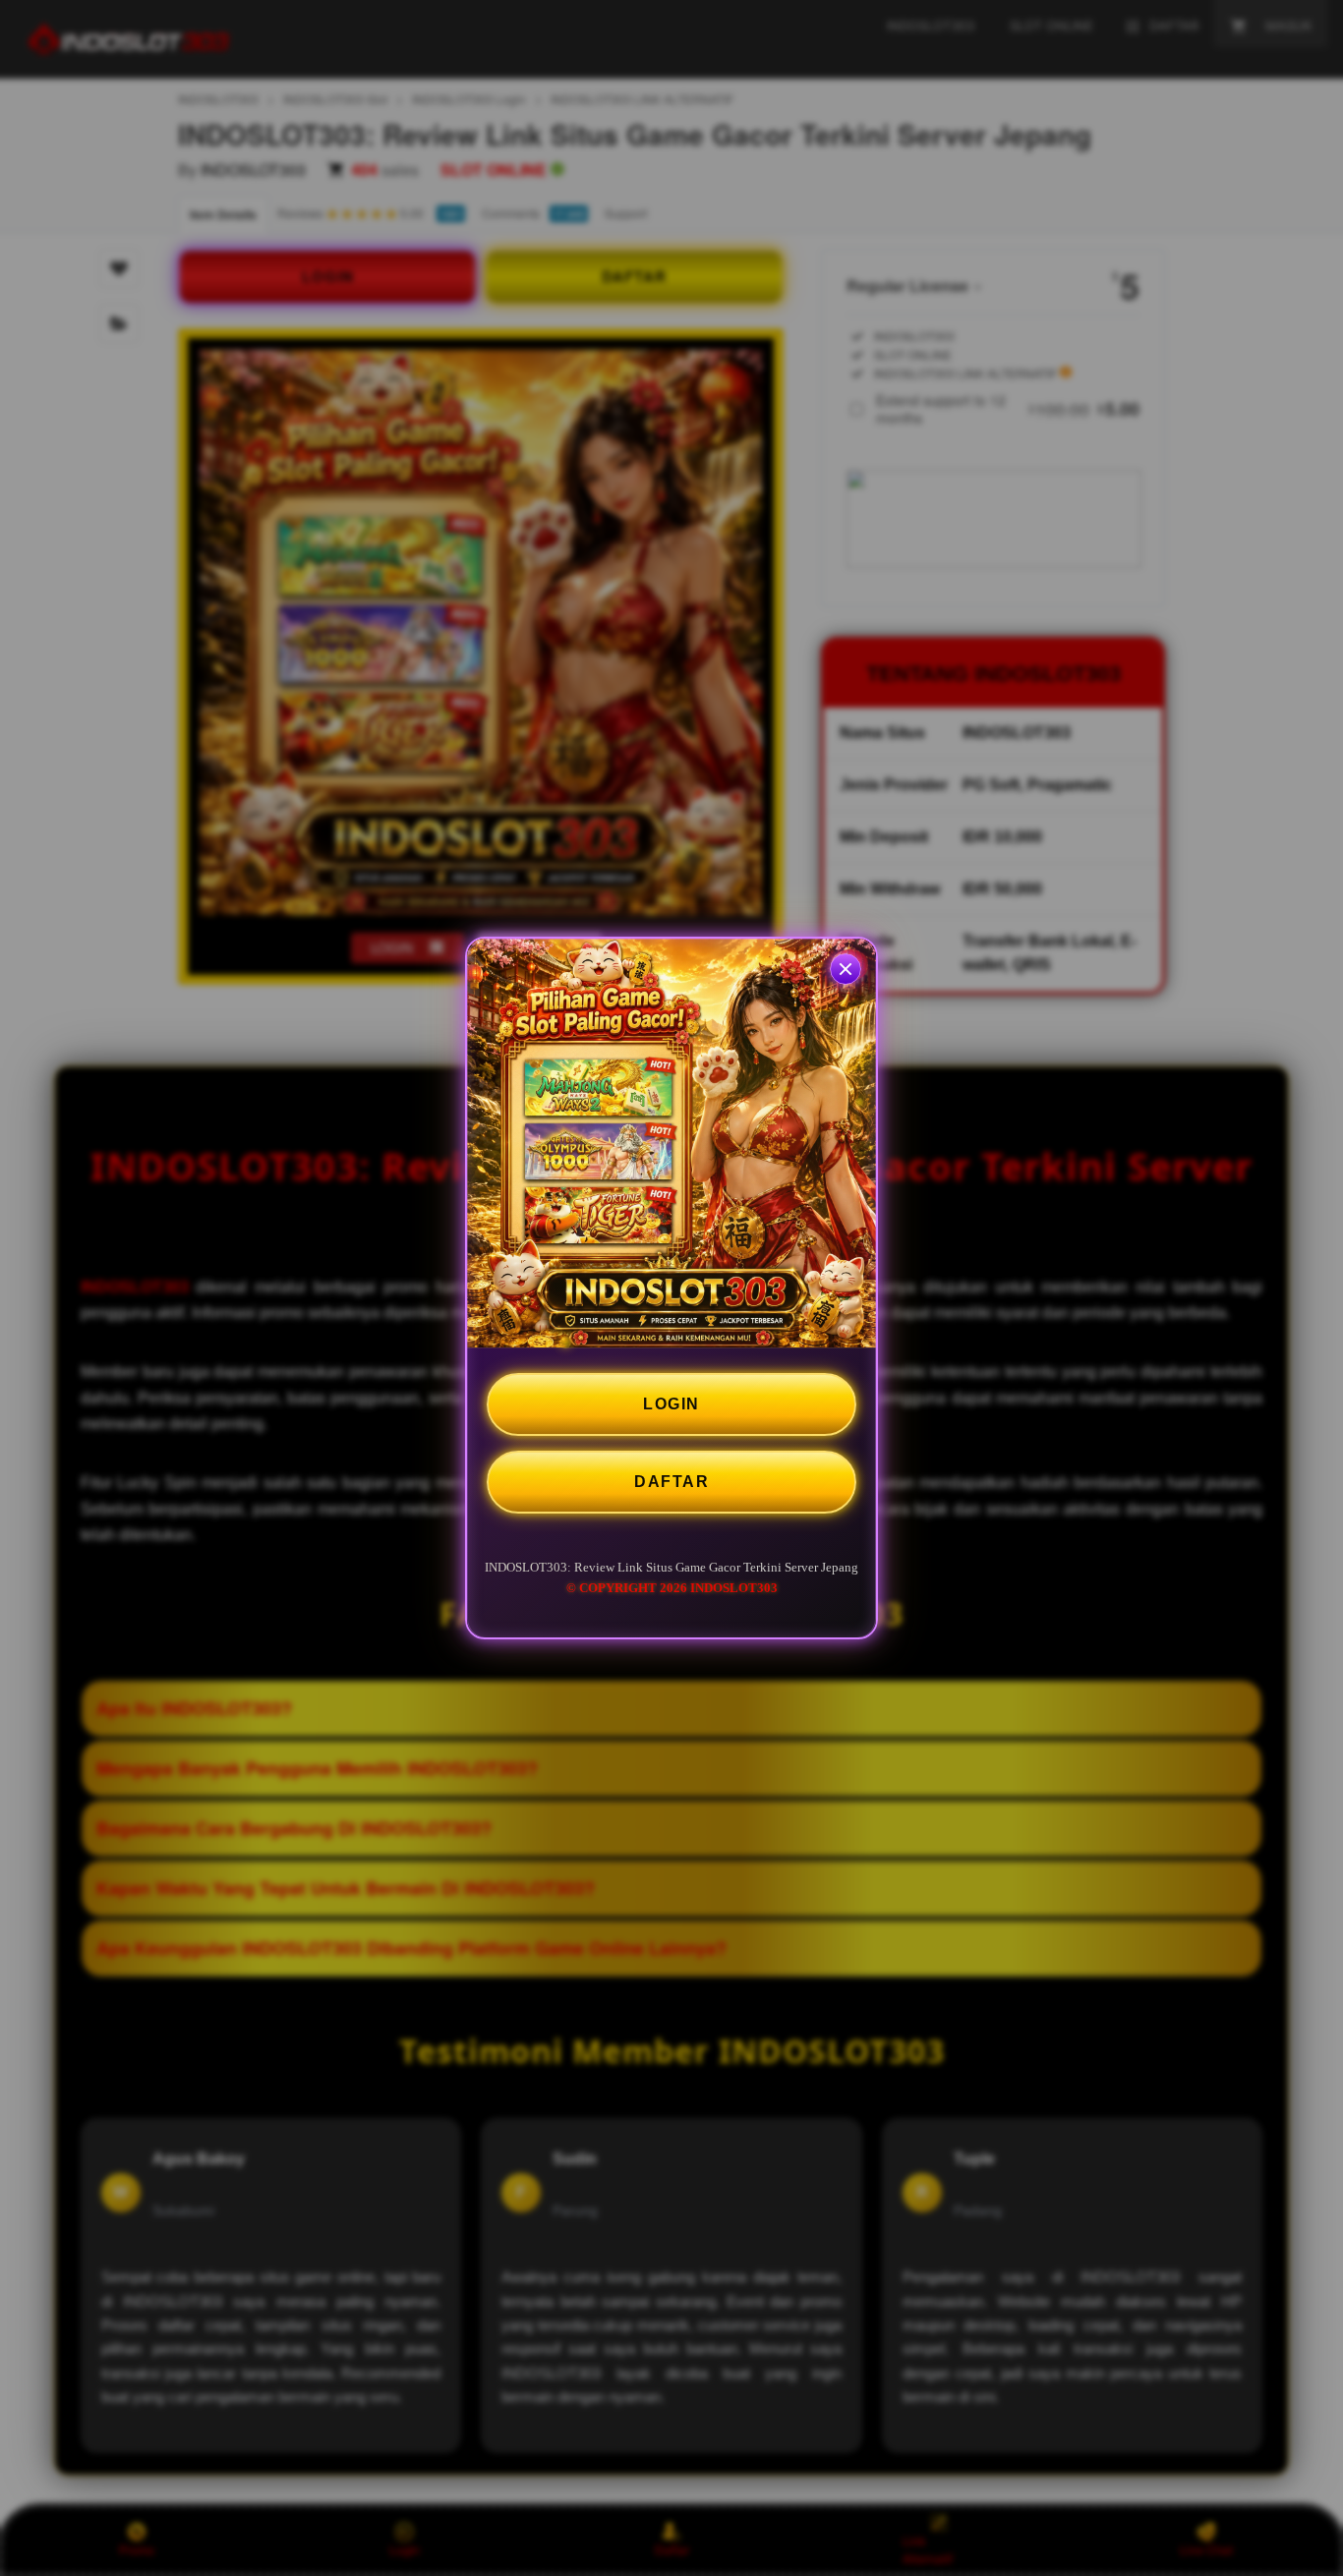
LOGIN (671, 1404)
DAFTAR (671, 1482)
